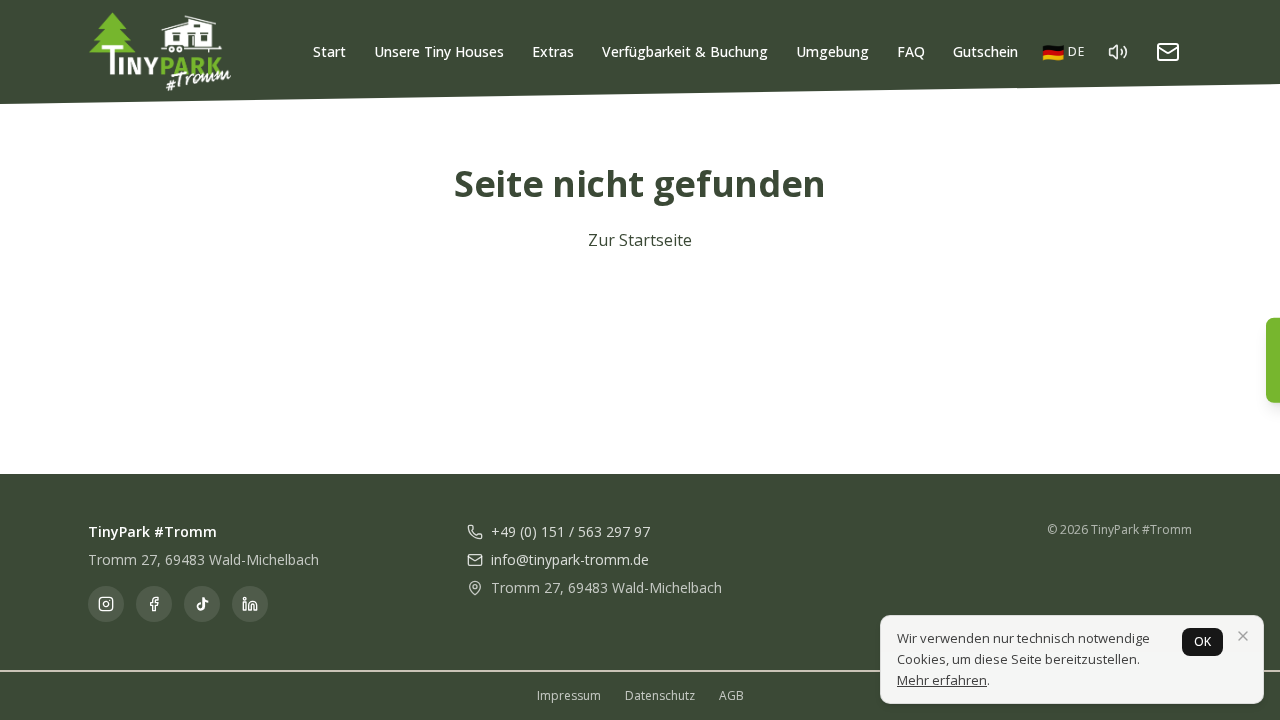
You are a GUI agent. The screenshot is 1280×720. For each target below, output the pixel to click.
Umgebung (832, 51)
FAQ (911, 51)
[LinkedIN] (250, 604)
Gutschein (985, 51)
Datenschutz (660, 696)
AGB (731, 696)
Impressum (569, 696)
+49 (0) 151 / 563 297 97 (570, 531)
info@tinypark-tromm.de (570, 559)
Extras (553, 51)
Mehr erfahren (942, 680)
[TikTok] (202, 604)
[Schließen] (1243, 636)
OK (1202, 641)
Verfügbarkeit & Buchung (685, 51)
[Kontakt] (1168, 52)
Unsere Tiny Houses (439, 51)
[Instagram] (106, 604)
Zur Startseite (640, 240)
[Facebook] (154, 604)
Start (329, 51)
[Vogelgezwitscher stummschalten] (1118, 52)
